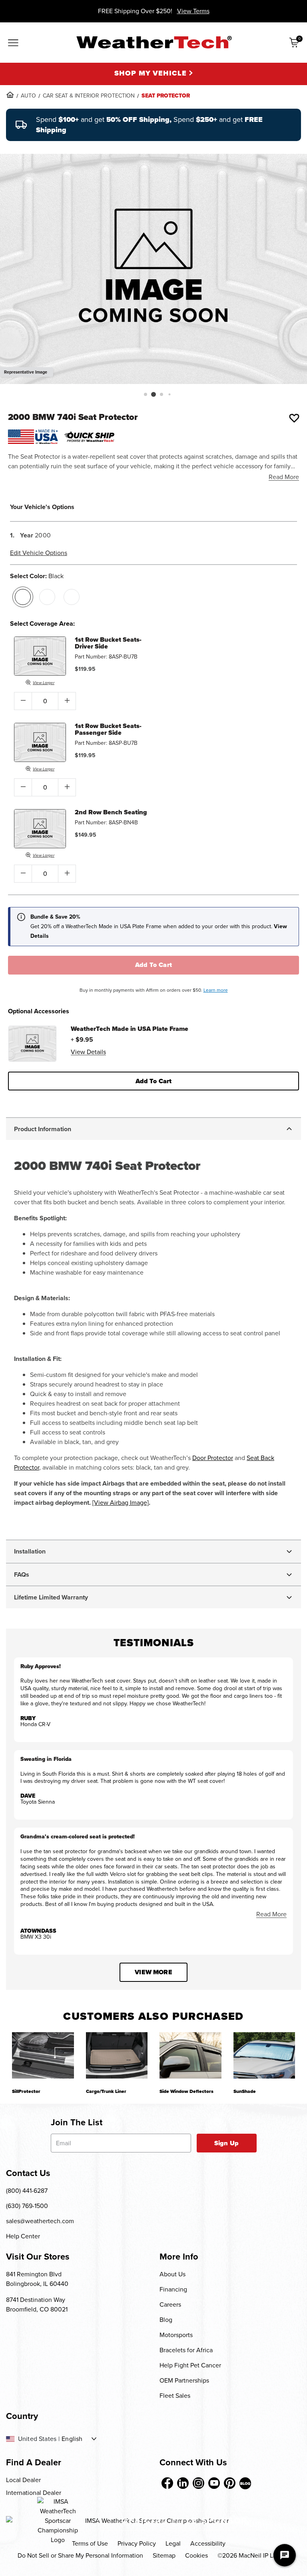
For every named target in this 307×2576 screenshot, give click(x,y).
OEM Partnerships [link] (184, 2380)
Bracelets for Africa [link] (186, 2350)
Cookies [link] (196, 2555)
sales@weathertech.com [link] (40, 2221)
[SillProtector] (43, 2055)
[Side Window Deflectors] (190, 2055)
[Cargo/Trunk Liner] (117, 2055)
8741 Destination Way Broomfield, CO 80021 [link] (37, 2304)
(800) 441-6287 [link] (27, 2191)
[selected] (23, 597)
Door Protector (213, 1458)
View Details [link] (88, 1052)
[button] (146, 394)
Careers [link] (170, 2304)
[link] (10, 95)
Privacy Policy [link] (137, 2543)
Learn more (216, 990)
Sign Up (226, 2143)
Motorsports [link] (176, 2335)
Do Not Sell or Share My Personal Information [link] (80, 2555)
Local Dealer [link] (23, 2480)
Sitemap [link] (164, 2555)
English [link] (72, 2439)
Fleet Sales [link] (175, 2396)
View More (153, 1972)
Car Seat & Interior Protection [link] (89, 96)
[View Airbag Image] (121, 1503)
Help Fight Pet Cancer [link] (190, 2365)
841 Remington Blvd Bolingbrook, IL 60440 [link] (37, 2279)
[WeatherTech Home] (154, 42)
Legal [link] (173, 2543)
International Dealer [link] (34, 2493)
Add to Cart (154, 965)
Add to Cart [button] (154, 1081)
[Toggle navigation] (13, 44)
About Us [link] (172, 2274)
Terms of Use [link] (90, 2543)
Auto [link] (28, 96)
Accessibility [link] (208, 2543)
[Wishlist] (294, 418)
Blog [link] (166, 2320)
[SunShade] (264, 2055)
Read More (284, 477)
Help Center (23, 2236)
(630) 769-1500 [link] (27, 2206)
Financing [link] (173, 2289)
